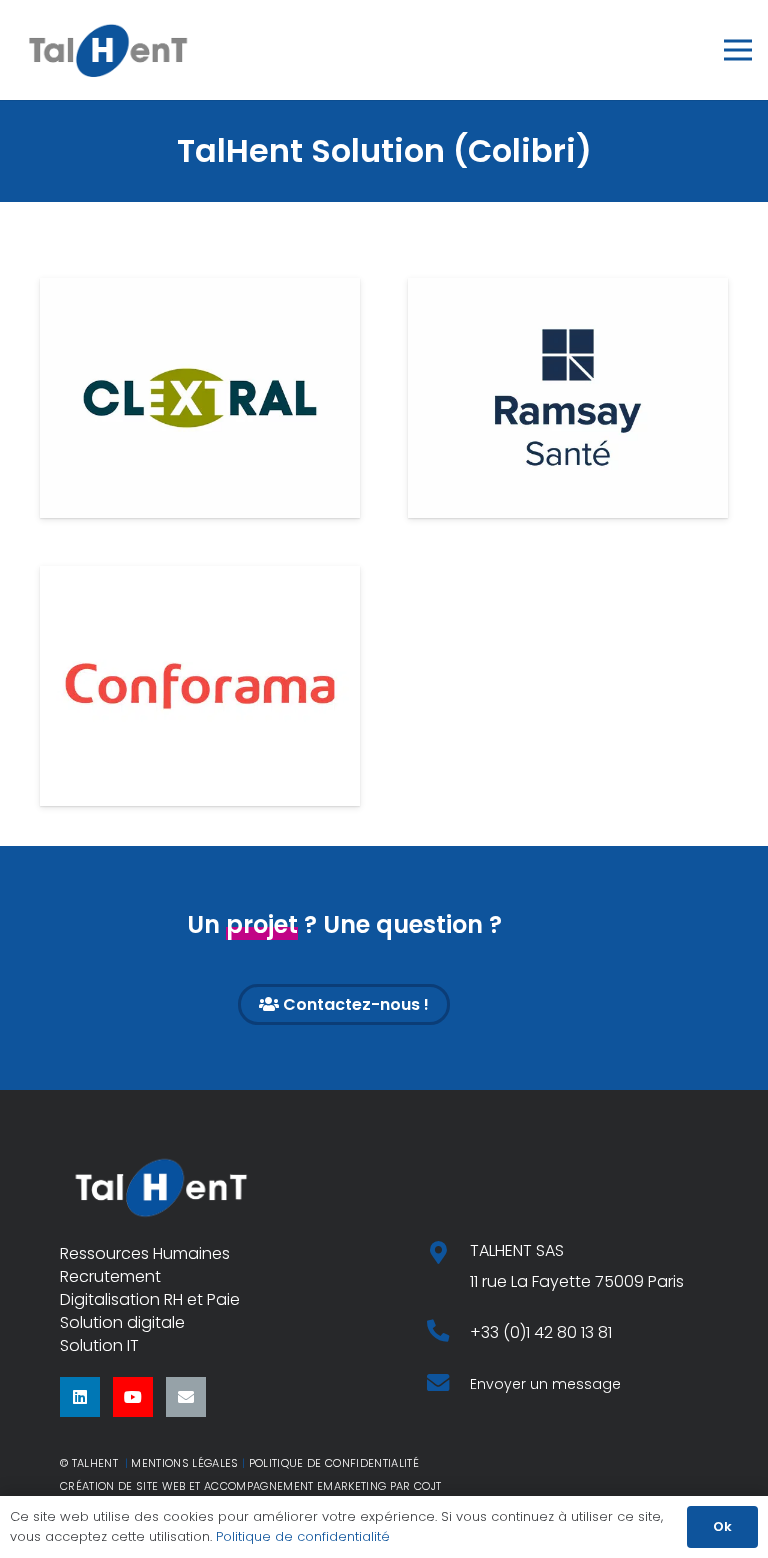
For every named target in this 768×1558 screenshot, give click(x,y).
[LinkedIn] (80, 1397)
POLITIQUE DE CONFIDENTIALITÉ (334, 1463)
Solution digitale (122, 1322)
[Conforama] (200, 686)
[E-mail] (186, 1397)
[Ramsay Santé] (568, 398)
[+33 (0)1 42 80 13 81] (448, 1332)
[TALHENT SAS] (448, 1254)
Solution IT (99, 1345)
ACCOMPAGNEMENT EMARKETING (295, 1486)
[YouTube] (133, 1397)
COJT (427, 1486)
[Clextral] (200, 398)
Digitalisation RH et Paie (150, 1299)
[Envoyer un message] (448, 1384)
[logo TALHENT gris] (108, 50)
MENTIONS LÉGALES (184, 1463)
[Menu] (738, 50)
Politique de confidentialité (303, 1536)
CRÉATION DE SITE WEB (123, 1486)
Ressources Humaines (145, 1253)
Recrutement (110, 1276)
